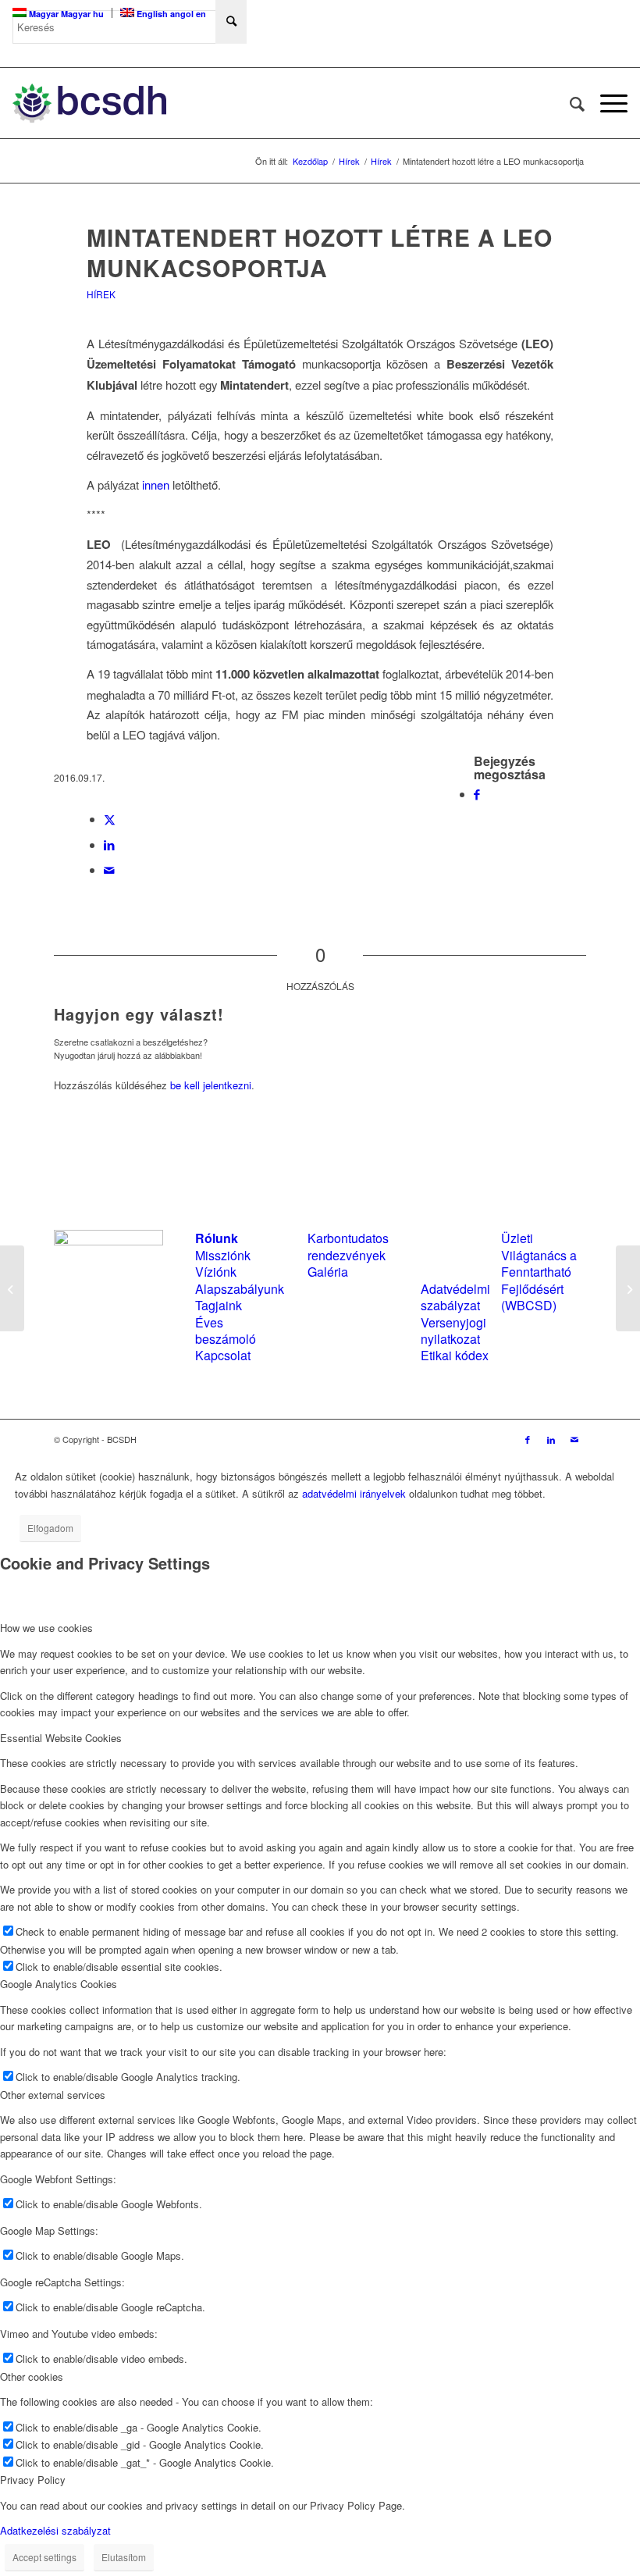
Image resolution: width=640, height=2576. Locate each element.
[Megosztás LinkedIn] (109, 844)
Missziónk (223, 1255)
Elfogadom (50, 1528)
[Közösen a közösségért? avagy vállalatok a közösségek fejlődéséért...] (12, 1288)
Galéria (328, 1272)
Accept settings (44, 2557)
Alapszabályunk (240, 1289)
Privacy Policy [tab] (33, 2480)
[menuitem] (569, 103)
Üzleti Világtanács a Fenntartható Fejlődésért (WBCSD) (539, 1272)
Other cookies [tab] (32, 2376)
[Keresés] (569, 103)
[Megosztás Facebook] (477, 794)
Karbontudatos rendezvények (348, 1246)
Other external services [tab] (53, 2095)
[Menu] (606, 103)
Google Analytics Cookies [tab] (59, 1984)
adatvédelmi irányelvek (354, 1493)
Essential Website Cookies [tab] (61, 1738)
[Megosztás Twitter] (110, 819)
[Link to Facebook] (528, 1439)
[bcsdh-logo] (89, 103)
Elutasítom (124, 2557)
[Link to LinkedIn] (551, 1439)
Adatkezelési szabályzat (55, 2530)
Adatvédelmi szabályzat (455, 1297)
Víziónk (216, 1272)
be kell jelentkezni (211, 1085)
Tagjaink (219, 1305)
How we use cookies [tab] (46, 1628)
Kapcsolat (223, 1355)
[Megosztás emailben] (109, 869)
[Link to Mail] (574, 1439)
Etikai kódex (455, 1355)
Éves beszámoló (226, 1331)
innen (156, 485)
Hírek (101, 294)
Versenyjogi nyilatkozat (453, 1331)
